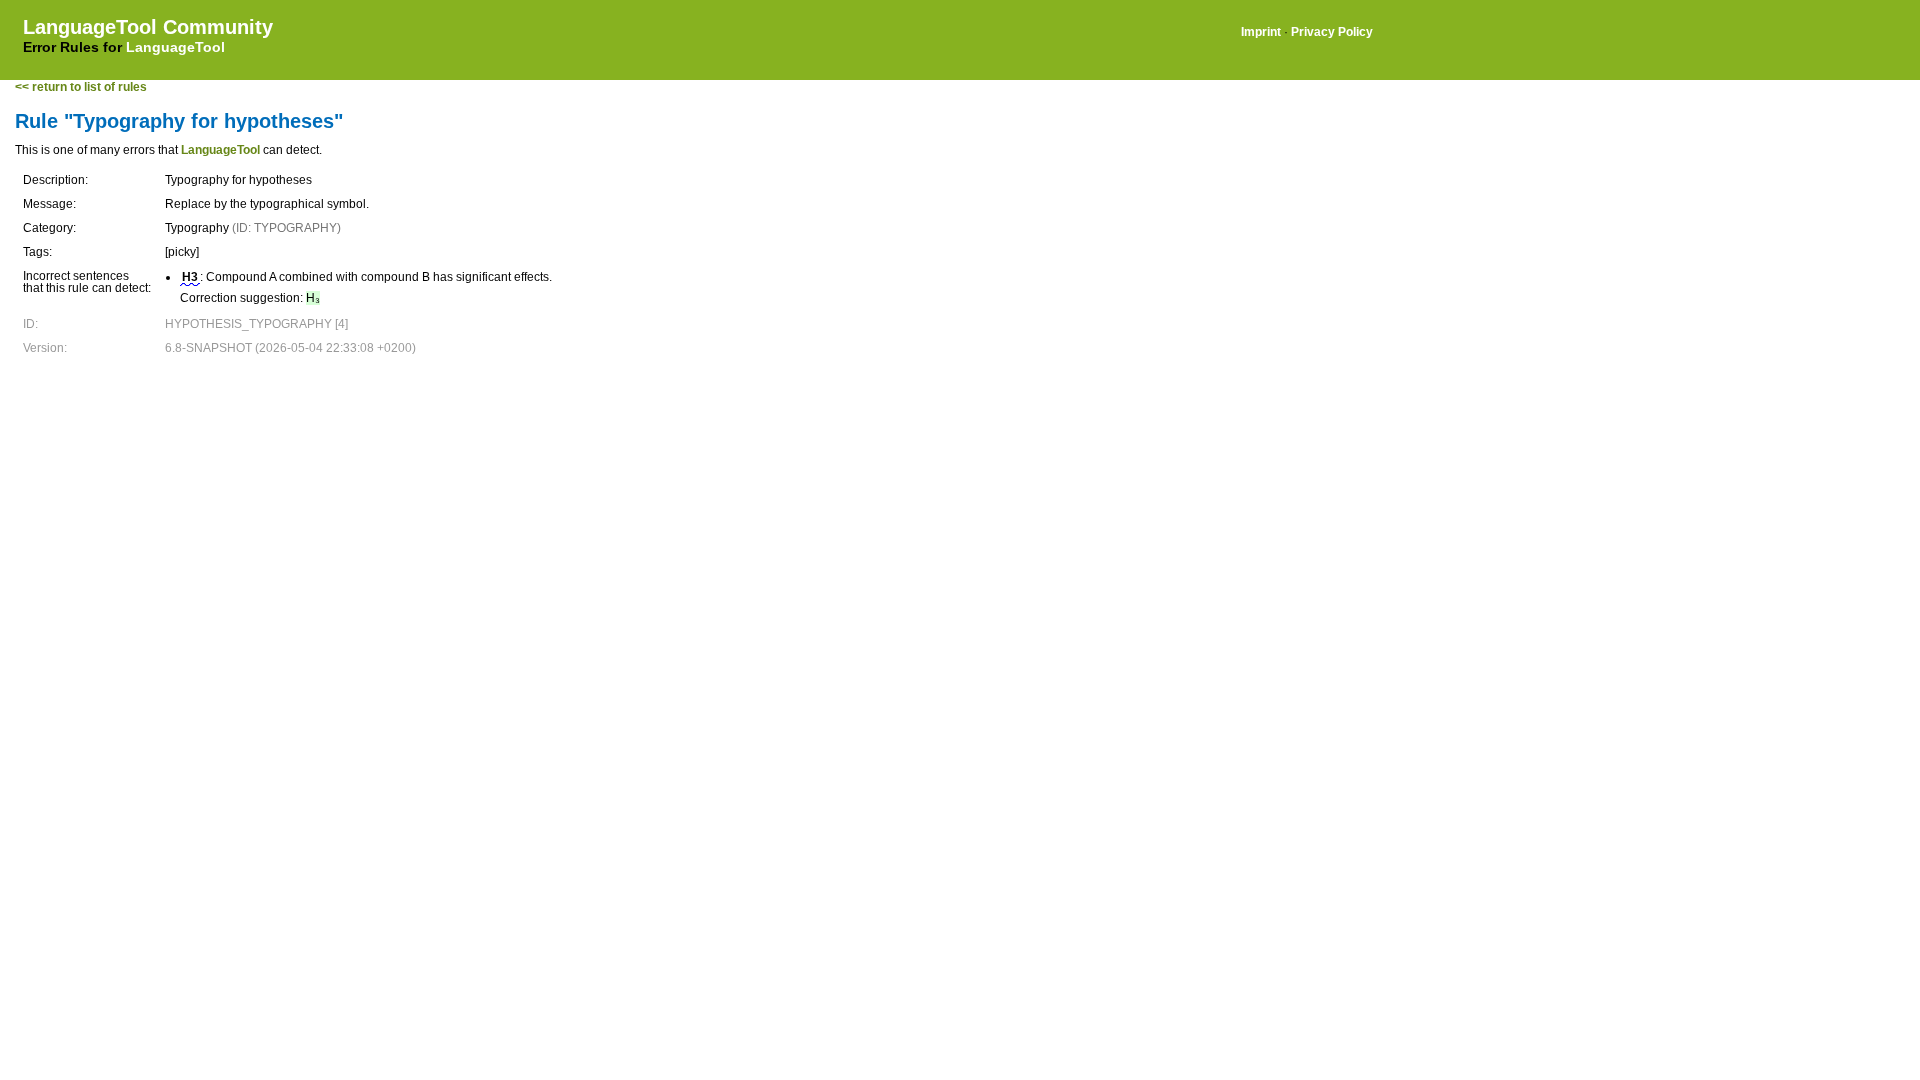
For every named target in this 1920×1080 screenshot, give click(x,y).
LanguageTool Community (148, 27)
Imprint (1261, 32)
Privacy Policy (1332, 32)
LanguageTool (175, 47)
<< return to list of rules (81, 87)
